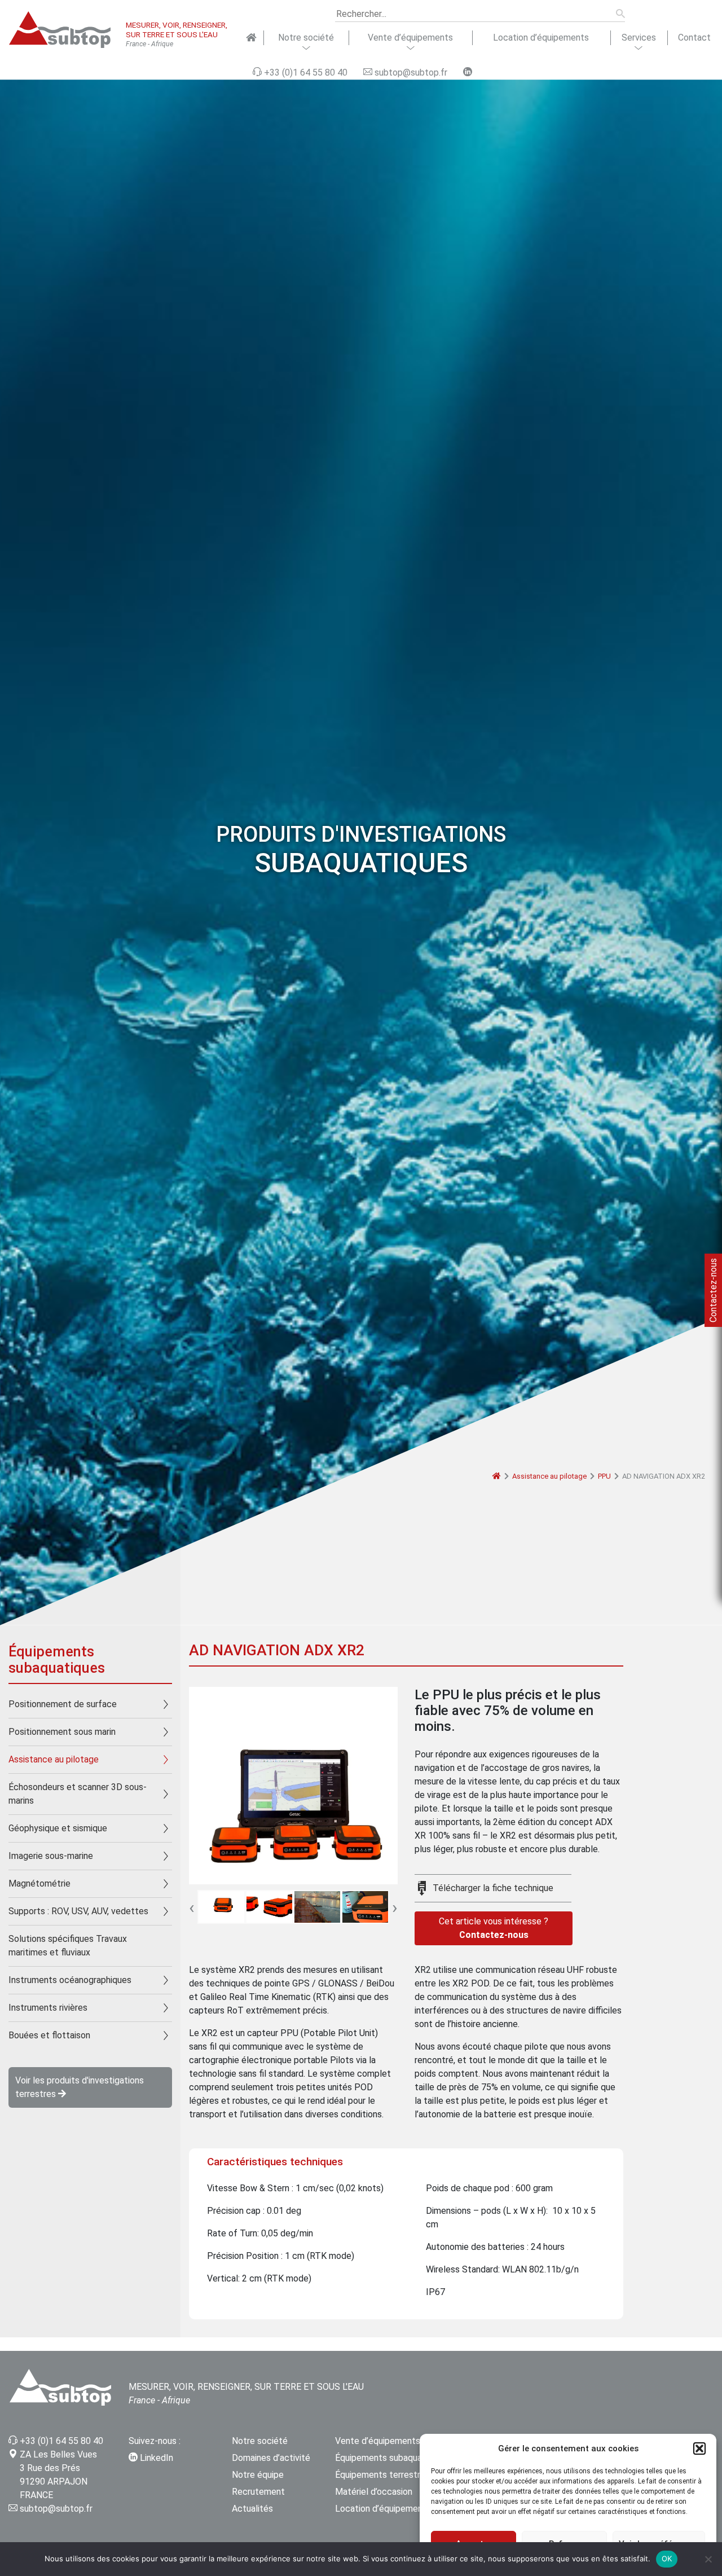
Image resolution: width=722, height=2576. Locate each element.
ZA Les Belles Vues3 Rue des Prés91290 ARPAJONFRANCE (58, 2475)
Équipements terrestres (382, 2475)
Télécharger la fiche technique (493, 1888)
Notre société (306, 38)
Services (639, 38)
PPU (604, 1476)
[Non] (708, 2559)
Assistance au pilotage (549, 1476)
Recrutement (258, 2492)
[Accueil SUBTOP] (251, 38)
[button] (699, 2448)
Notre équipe (258, 2475)
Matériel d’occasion (374, 2492)
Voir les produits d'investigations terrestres (80, 2087)
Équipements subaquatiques (391, 2458)
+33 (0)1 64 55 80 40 (61, 2441)
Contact (694, 38)
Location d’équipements (541, 38)
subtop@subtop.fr (56, 2509)
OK (667, 2559)
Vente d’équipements (410, 38)
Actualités (252, 2509)
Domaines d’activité (271, 2458)
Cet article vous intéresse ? (494, 1928)
